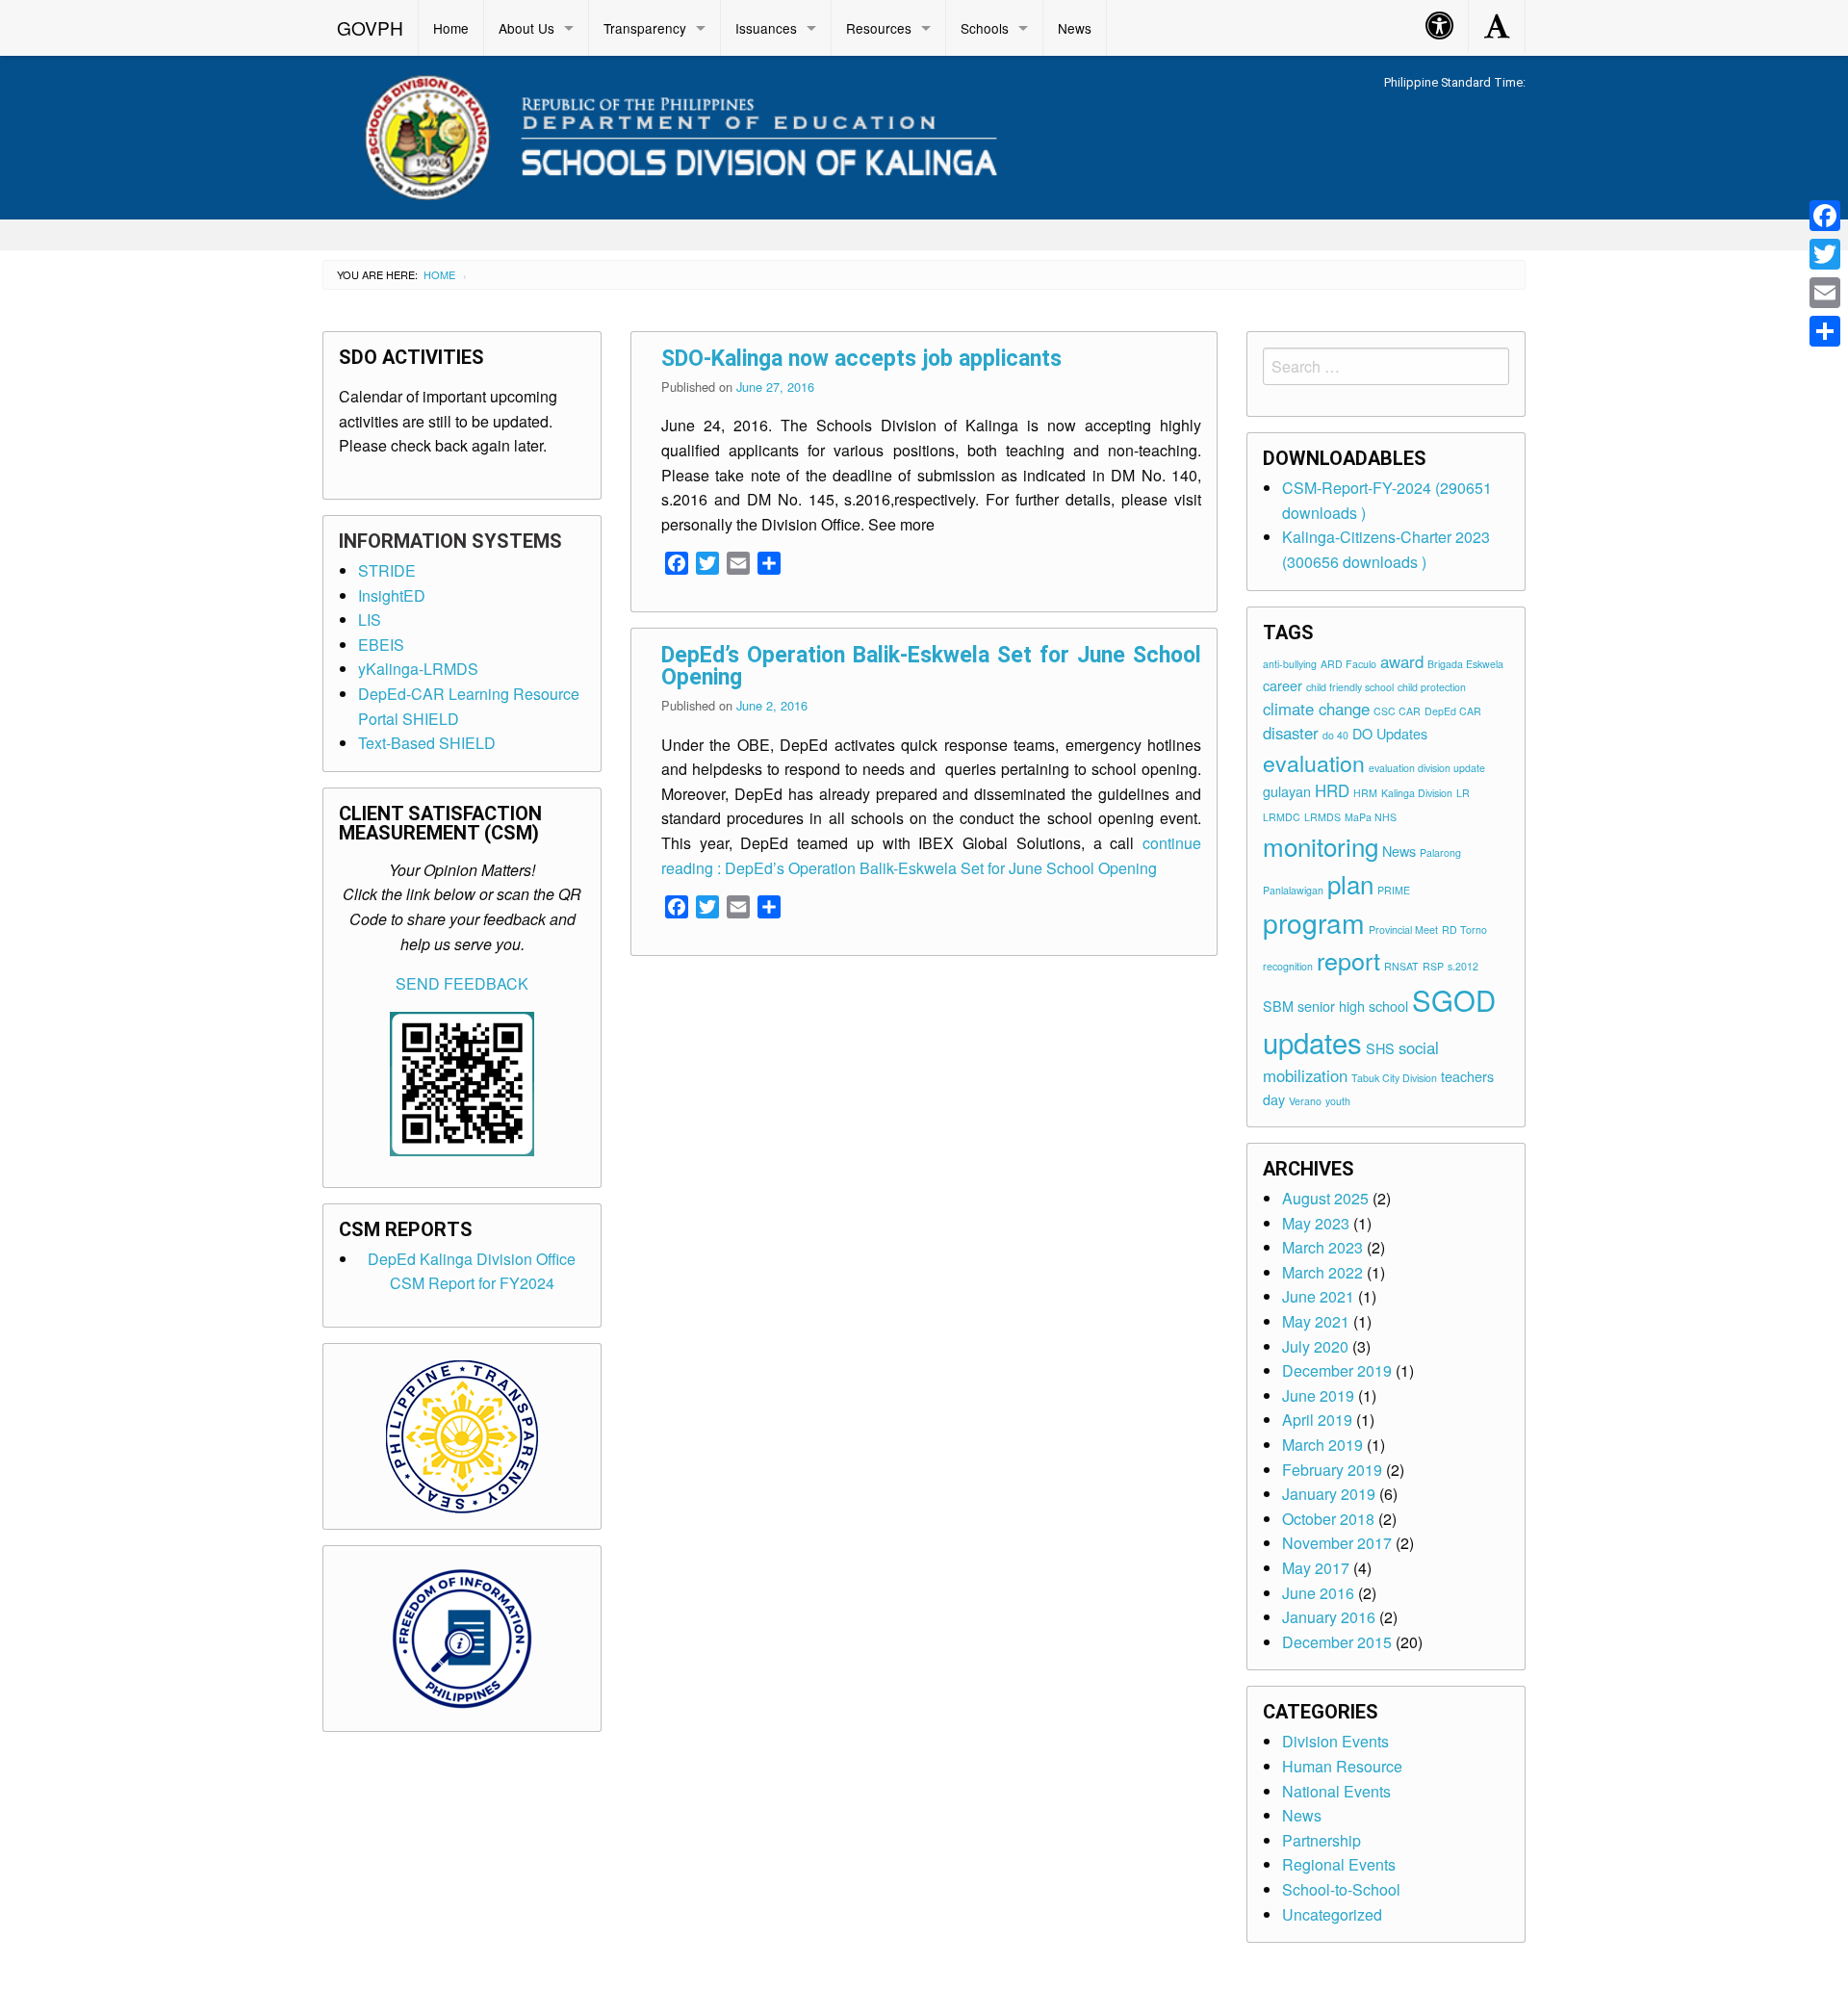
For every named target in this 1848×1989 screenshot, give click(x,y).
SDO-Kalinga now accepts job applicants (861, 359)
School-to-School (1341, 1889)
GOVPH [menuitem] (370, 27)
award (1402, 661)
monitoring (1321, 846)
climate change (1316, 709)
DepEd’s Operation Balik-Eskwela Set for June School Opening (931, 666)
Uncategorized (1332, 1914)
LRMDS (1322, 817)
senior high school (1353, 1006)
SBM (1278, 1006)
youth (1338, 1101)
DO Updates (1390, 733)
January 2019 (1329, 1494)
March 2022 (1322, 1272)
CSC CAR (1397, 711)
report (1348, 960)
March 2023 (1322, 1247)
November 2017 (1337, 1543)
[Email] (1825, 293)
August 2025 (1325, 1198)
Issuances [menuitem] (766, 28)
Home (439, 274)
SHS (1380, 1048)
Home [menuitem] (451, 28)
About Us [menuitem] (526, 28)
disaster (1291, 733)
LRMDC (1282, 817)
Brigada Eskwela (1465, 664)
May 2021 (1316, 1321)
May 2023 (1316, 1223)
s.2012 (1463, 966)
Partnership (1322, 1840)
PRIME (1394, 890)
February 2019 (1332, 1470)
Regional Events (1339, 1864)
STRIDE (387, 570)
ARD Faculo (1348, 664)
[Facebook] (1825, 216)
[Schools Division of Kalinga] (665, 134)
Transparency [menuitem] (645, 28)
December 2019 (1337, 1370)
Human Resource (1342, 1766)
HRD (1332, 790)
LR (1463, 793)
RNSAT (1401, 966)
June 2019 (1318, 1395)
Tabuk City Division (1394, 1078)
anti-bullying (1290, 664)
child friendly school (1350, 687)
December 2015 (1337, 1642)
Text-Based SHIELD (427, 743)
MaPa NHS (1371, 817)
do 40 (1335, 735)
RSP (1433, 966)
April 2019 (1317, 1420)
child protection (1432, 687)
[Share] (1825, 331)
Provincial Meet (1403, 930)
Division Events (1335, 1741)
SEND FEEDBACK (462, 983)
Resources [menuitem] (879, 28)
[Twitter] (1825, 254)
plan (1350, 883)
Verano (1305, 1101)
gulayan (1287, 791)
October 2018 (1328, 1519)
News (1399, 851)
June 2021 (1318, 1296)
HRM (1365, 793)
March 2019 (1322, 1445)
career (1283, 685)
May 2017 (1316, 1568)
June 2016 (1318, 1593)
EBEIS (381, 645)
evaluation (1314, 762)
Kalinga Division (1417, 793)
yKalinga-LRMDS (418, 669)
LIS (370, 620)
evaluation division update (1427, 768)
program (1314, 922)
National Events (1336, 1791)
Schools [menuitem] (985, 28)
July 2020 (1315, 1346)
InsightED (392, 595)
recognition (1288, 966)
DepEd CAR (1453, 711)
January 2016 (1329, 1617)
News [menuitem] (1075, 28)
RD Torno (1464, 930)
